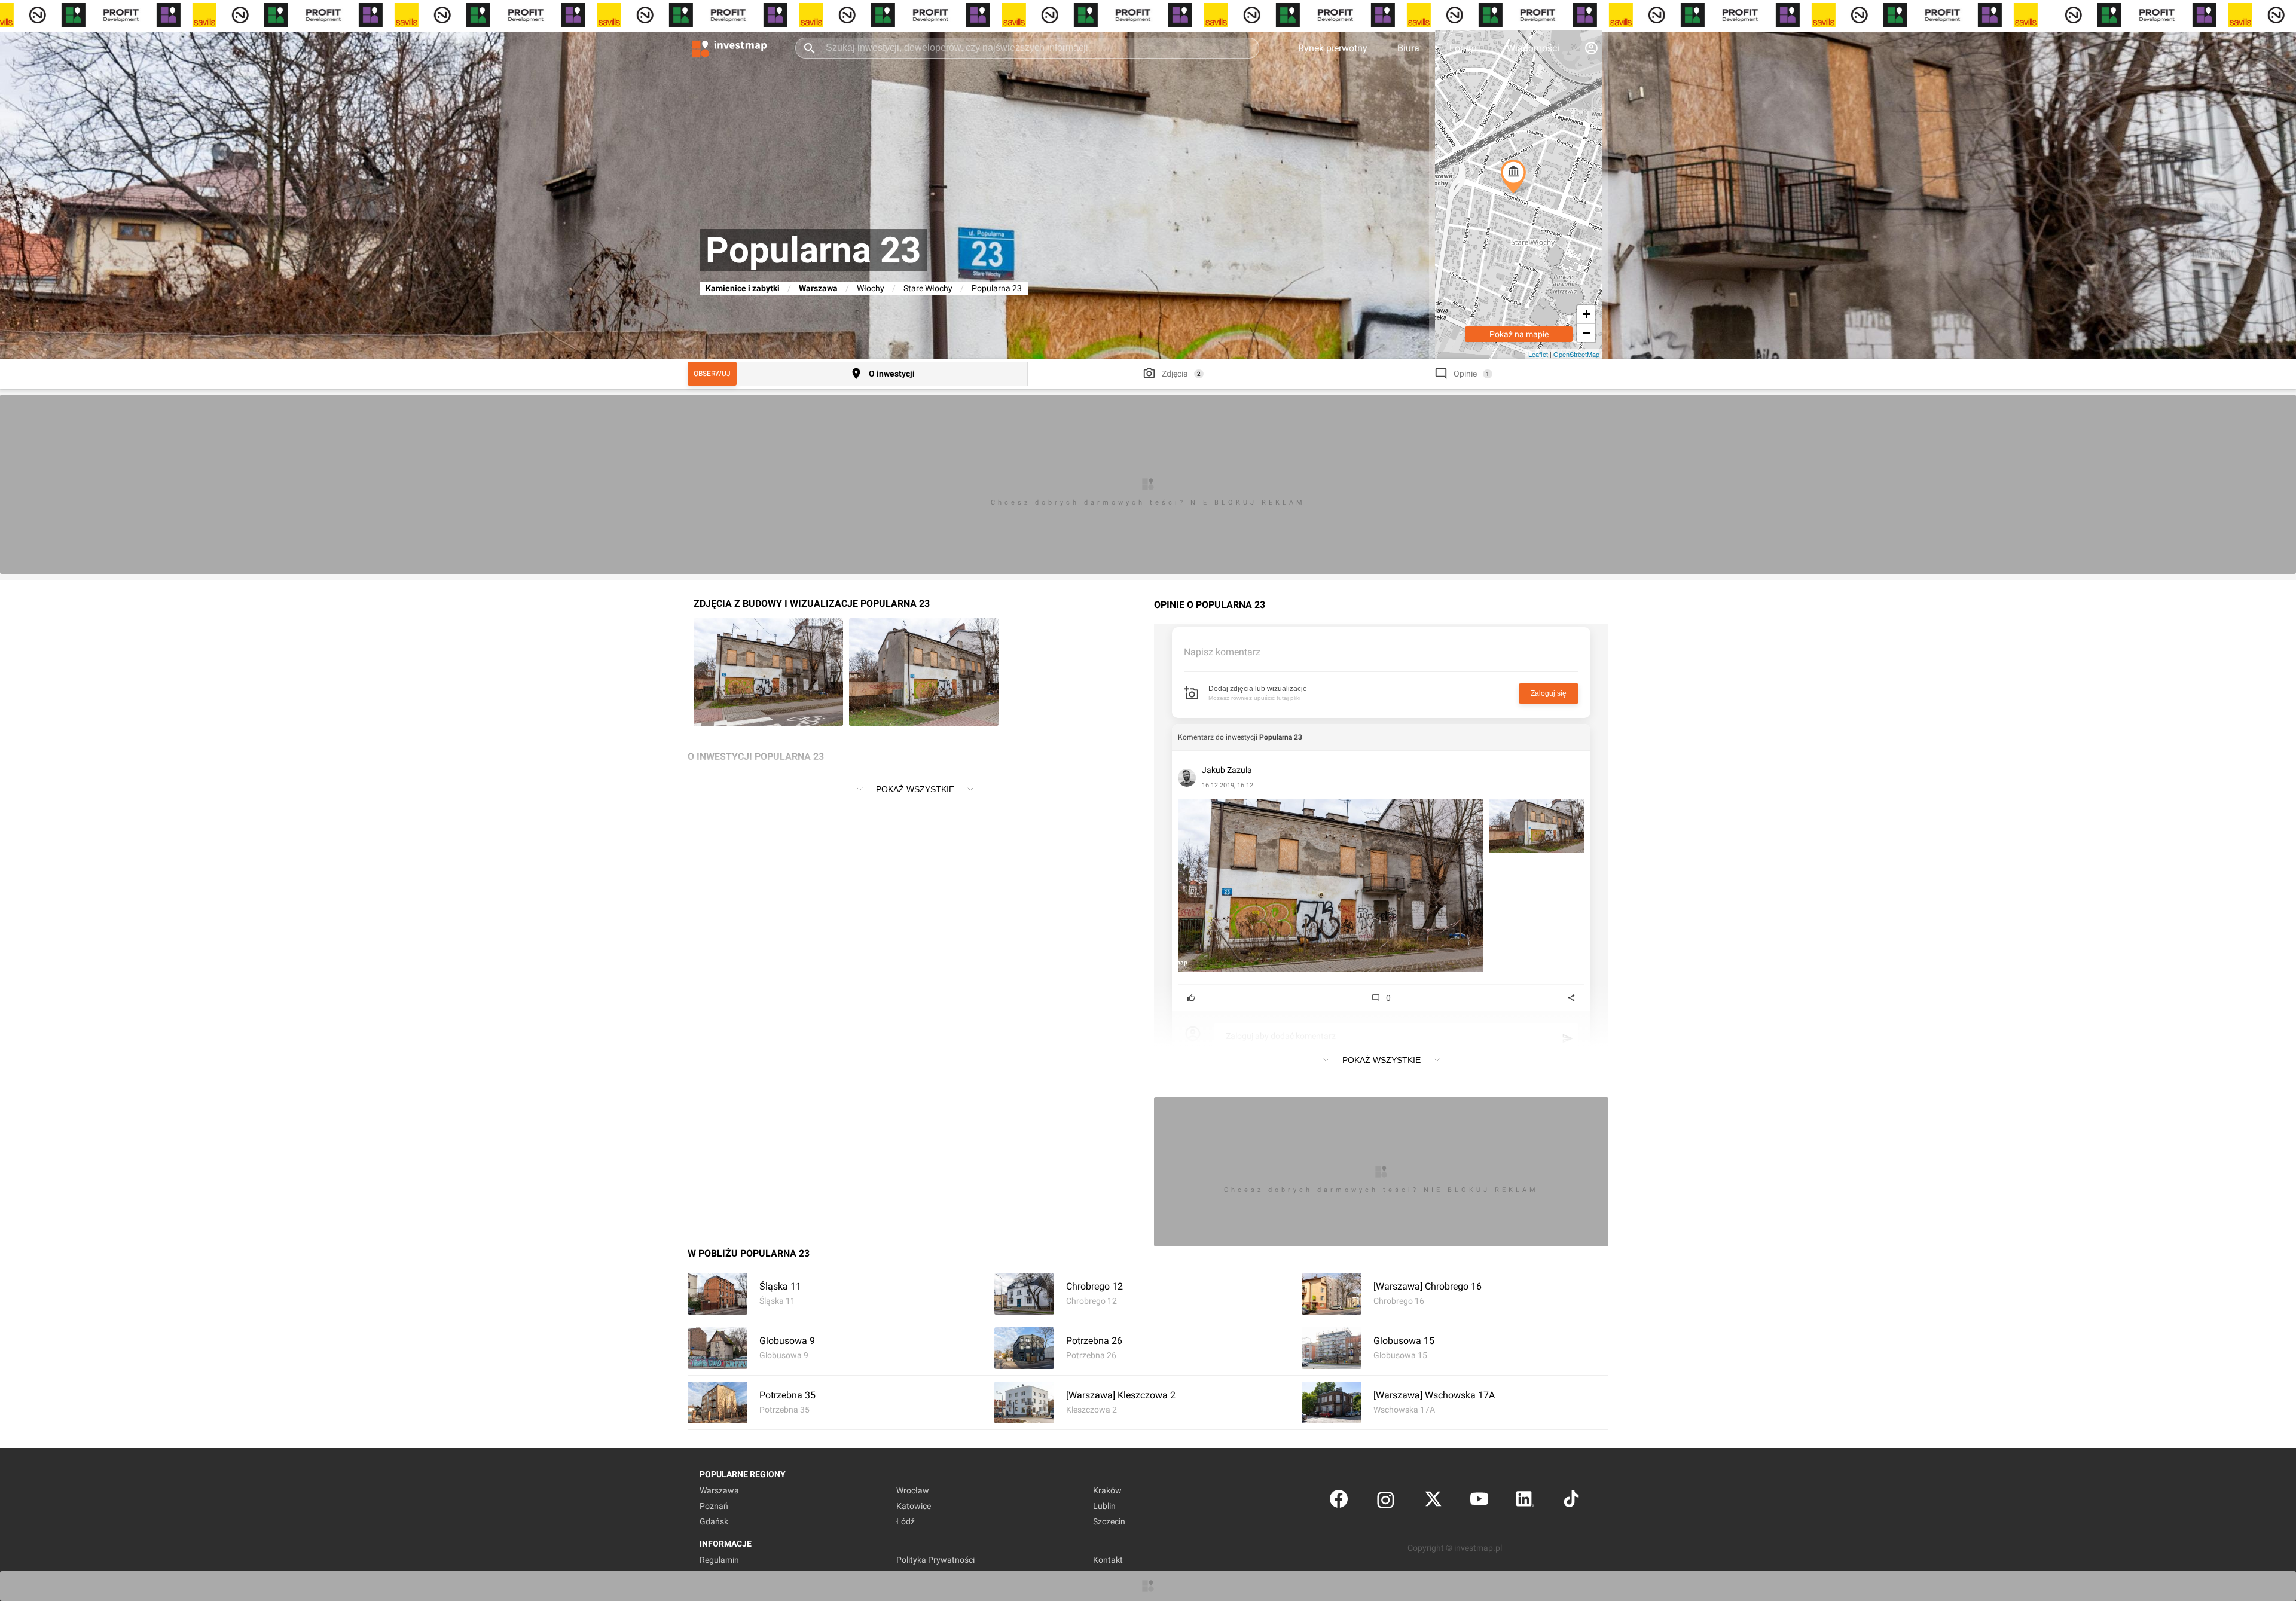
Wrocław (913, 1490)
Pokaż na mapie (1519, 334)
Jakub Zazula (1227, 770)
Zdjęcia (1175, 374)
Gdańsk (714, 1521)
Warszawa (818, 288)
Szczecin (1109, 1521)
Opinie (1465, 374)
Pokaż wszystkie (915, 789)
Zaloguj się (1549, 693)
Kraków (1107, 1490)
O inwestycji (892, 374)
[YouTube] (1479, 1501)
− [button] (1587, 333)
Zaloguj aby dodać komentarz (1281, 1036)
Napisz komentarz (1222, 652)
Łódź (906, 1521)
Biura (1408, 48)
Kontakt (1108, 1560)
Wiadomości (1533, 48)
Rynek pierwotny (1333, 48)
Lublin (1104, 1506)
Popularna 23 (1281, 737)
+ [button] (1587, 314)
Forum (1463, 48)
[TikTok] (1571, 1501)
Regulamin (719, 1560)
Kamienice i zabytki (743, 288)
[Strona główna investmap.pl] (729, 48)
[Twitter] (1433, 1501)
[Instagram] (1386, 1501)
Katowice (914, 1506)
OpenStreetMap (1576, 354)
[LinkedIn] (1525, 1501)
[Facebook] (1339, 1501)
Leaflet (1538, 354)
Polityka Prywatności (935, 1560)
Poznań (714, 1506)
